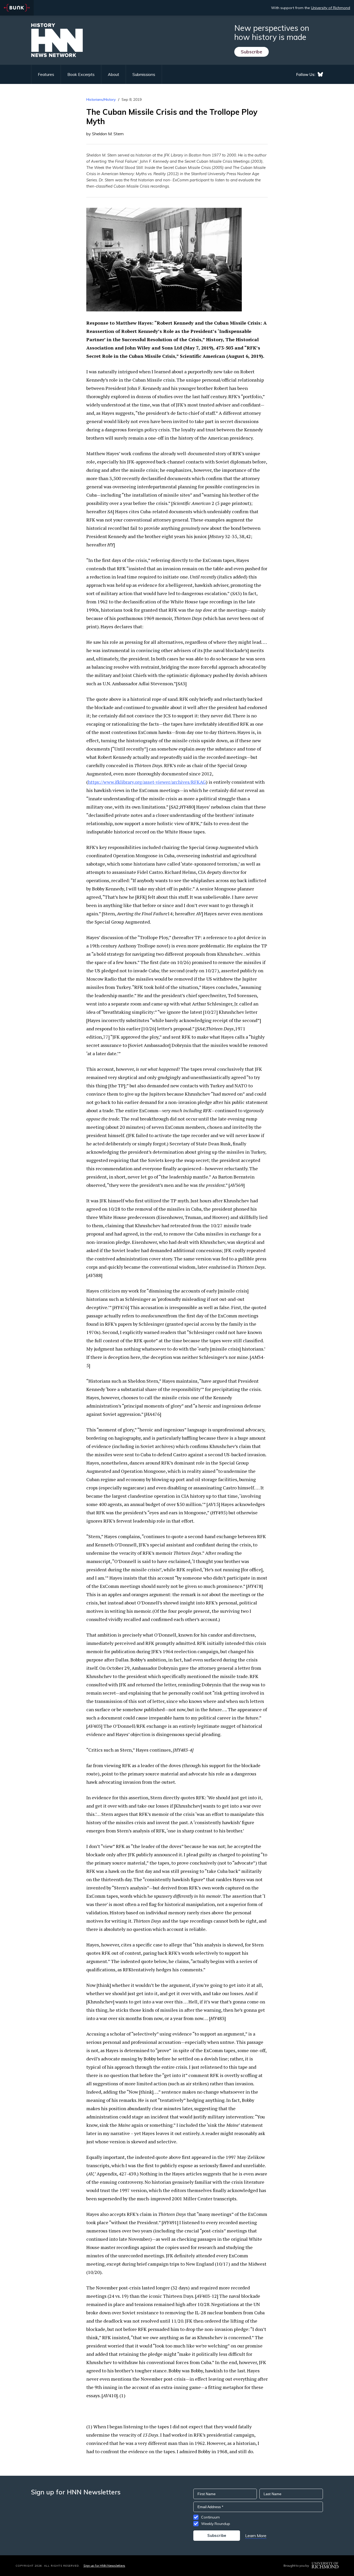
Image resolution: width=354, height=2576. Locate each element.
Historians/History (101, 99)
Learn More (256, 2536)
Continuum (210, 2517)
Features (46, 74)
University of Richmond (331, 8)
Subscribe (252, 52)
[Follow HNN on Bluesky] (320, 74)
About (114, 74)
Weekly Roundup (216, 2524)
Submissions (144, 74)
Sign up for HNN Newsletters (104, 2566)
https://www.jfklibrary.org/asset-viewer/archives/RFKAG (147, 782)
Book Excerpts (81, 74)
